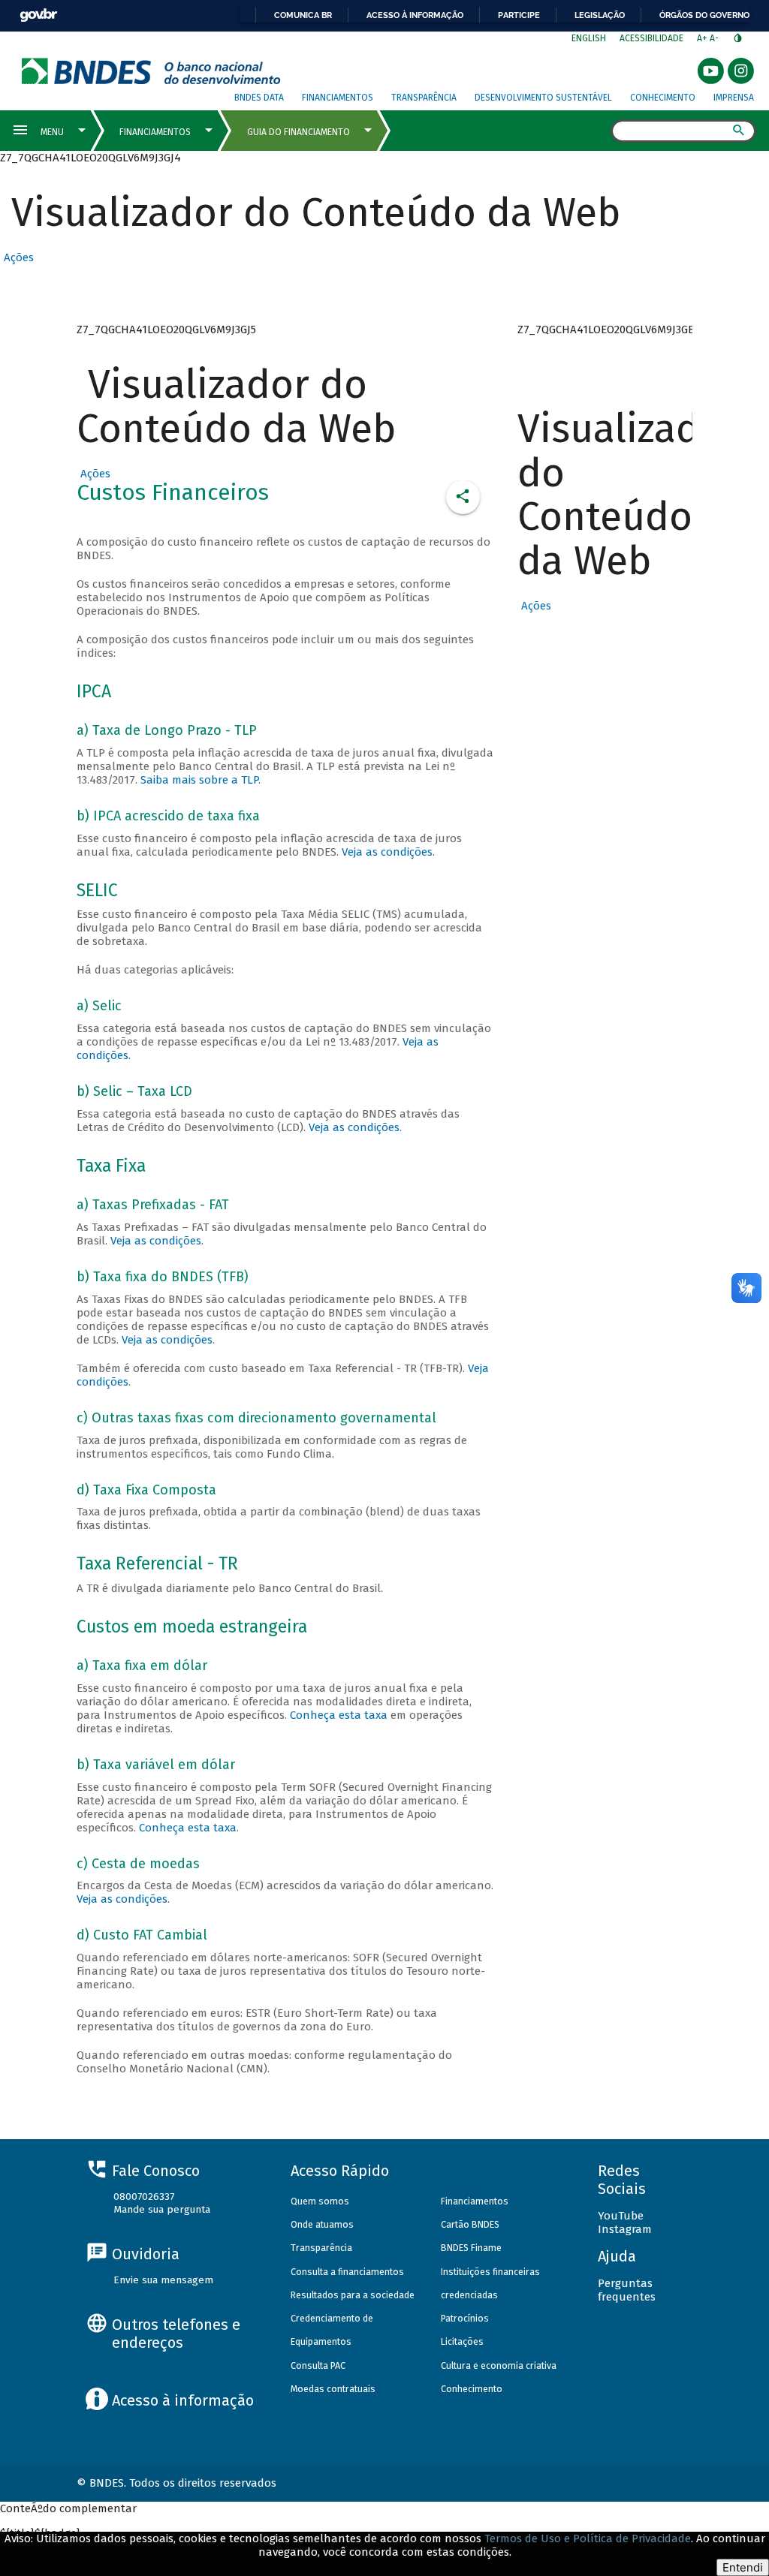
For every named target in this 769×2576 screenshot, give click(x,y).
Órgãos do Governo (704, 15)
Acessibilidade (651, 38)
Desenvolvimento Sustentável (543, 98)
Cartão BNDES (470, 2224)
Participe (519, 15)
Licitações (462, 2341)
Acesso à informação (415, 15)
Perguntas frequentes (627, 2290)
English (589, 38)
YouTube (621, 2216)
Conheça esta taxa (339, 1715)
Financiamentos (338, 98)
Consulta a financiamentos (347, 2272)
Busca (597, 132)
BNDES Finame (471, 2248)
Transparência (424, 98)
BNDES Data (259, 98)
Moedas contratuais (333, 2389)
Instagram (625, 2229)
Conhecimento (663, 98)
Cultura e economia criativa (499, 2365)
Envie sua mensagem (163, 2280)
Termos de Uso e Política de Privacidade (588, 2538)
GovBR (38, 15)
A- (715, 38)
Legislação (600, 15)
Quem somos (320, 2201)
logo (151, 71)
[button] (17, 257)
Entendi (743, 2567)
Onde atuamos (322, 2224)
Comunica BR (303, 15)
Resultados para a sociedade (353, 2295)
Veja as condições (387, 852)
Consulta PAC (318, 2365)
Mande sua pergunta (162, 2209)
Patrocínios (465, 2318)
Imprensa (734, 98)
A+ (703, 38)
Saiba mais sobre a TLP (199, 780)
